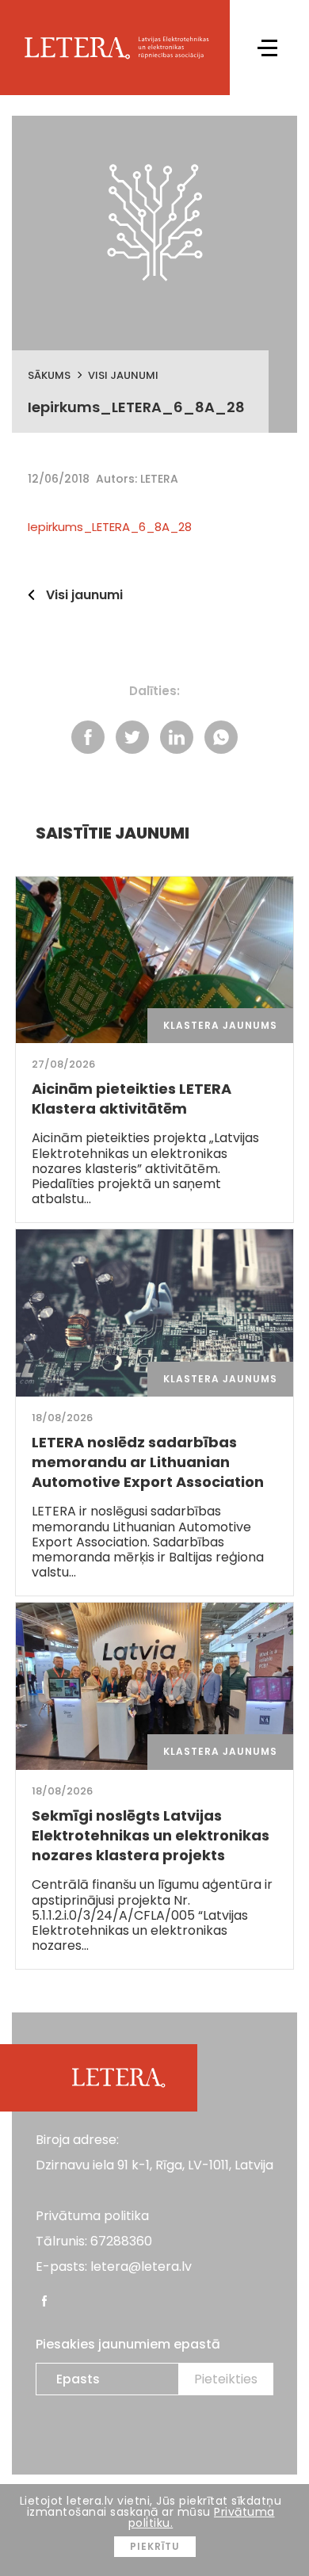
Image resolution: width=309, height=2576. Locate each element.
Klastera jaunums (220, 1025)
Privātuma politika (92, 2216)
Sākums (49, 375)
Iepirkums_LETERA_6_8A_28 (110, 527)
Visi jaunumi (123, 375)
